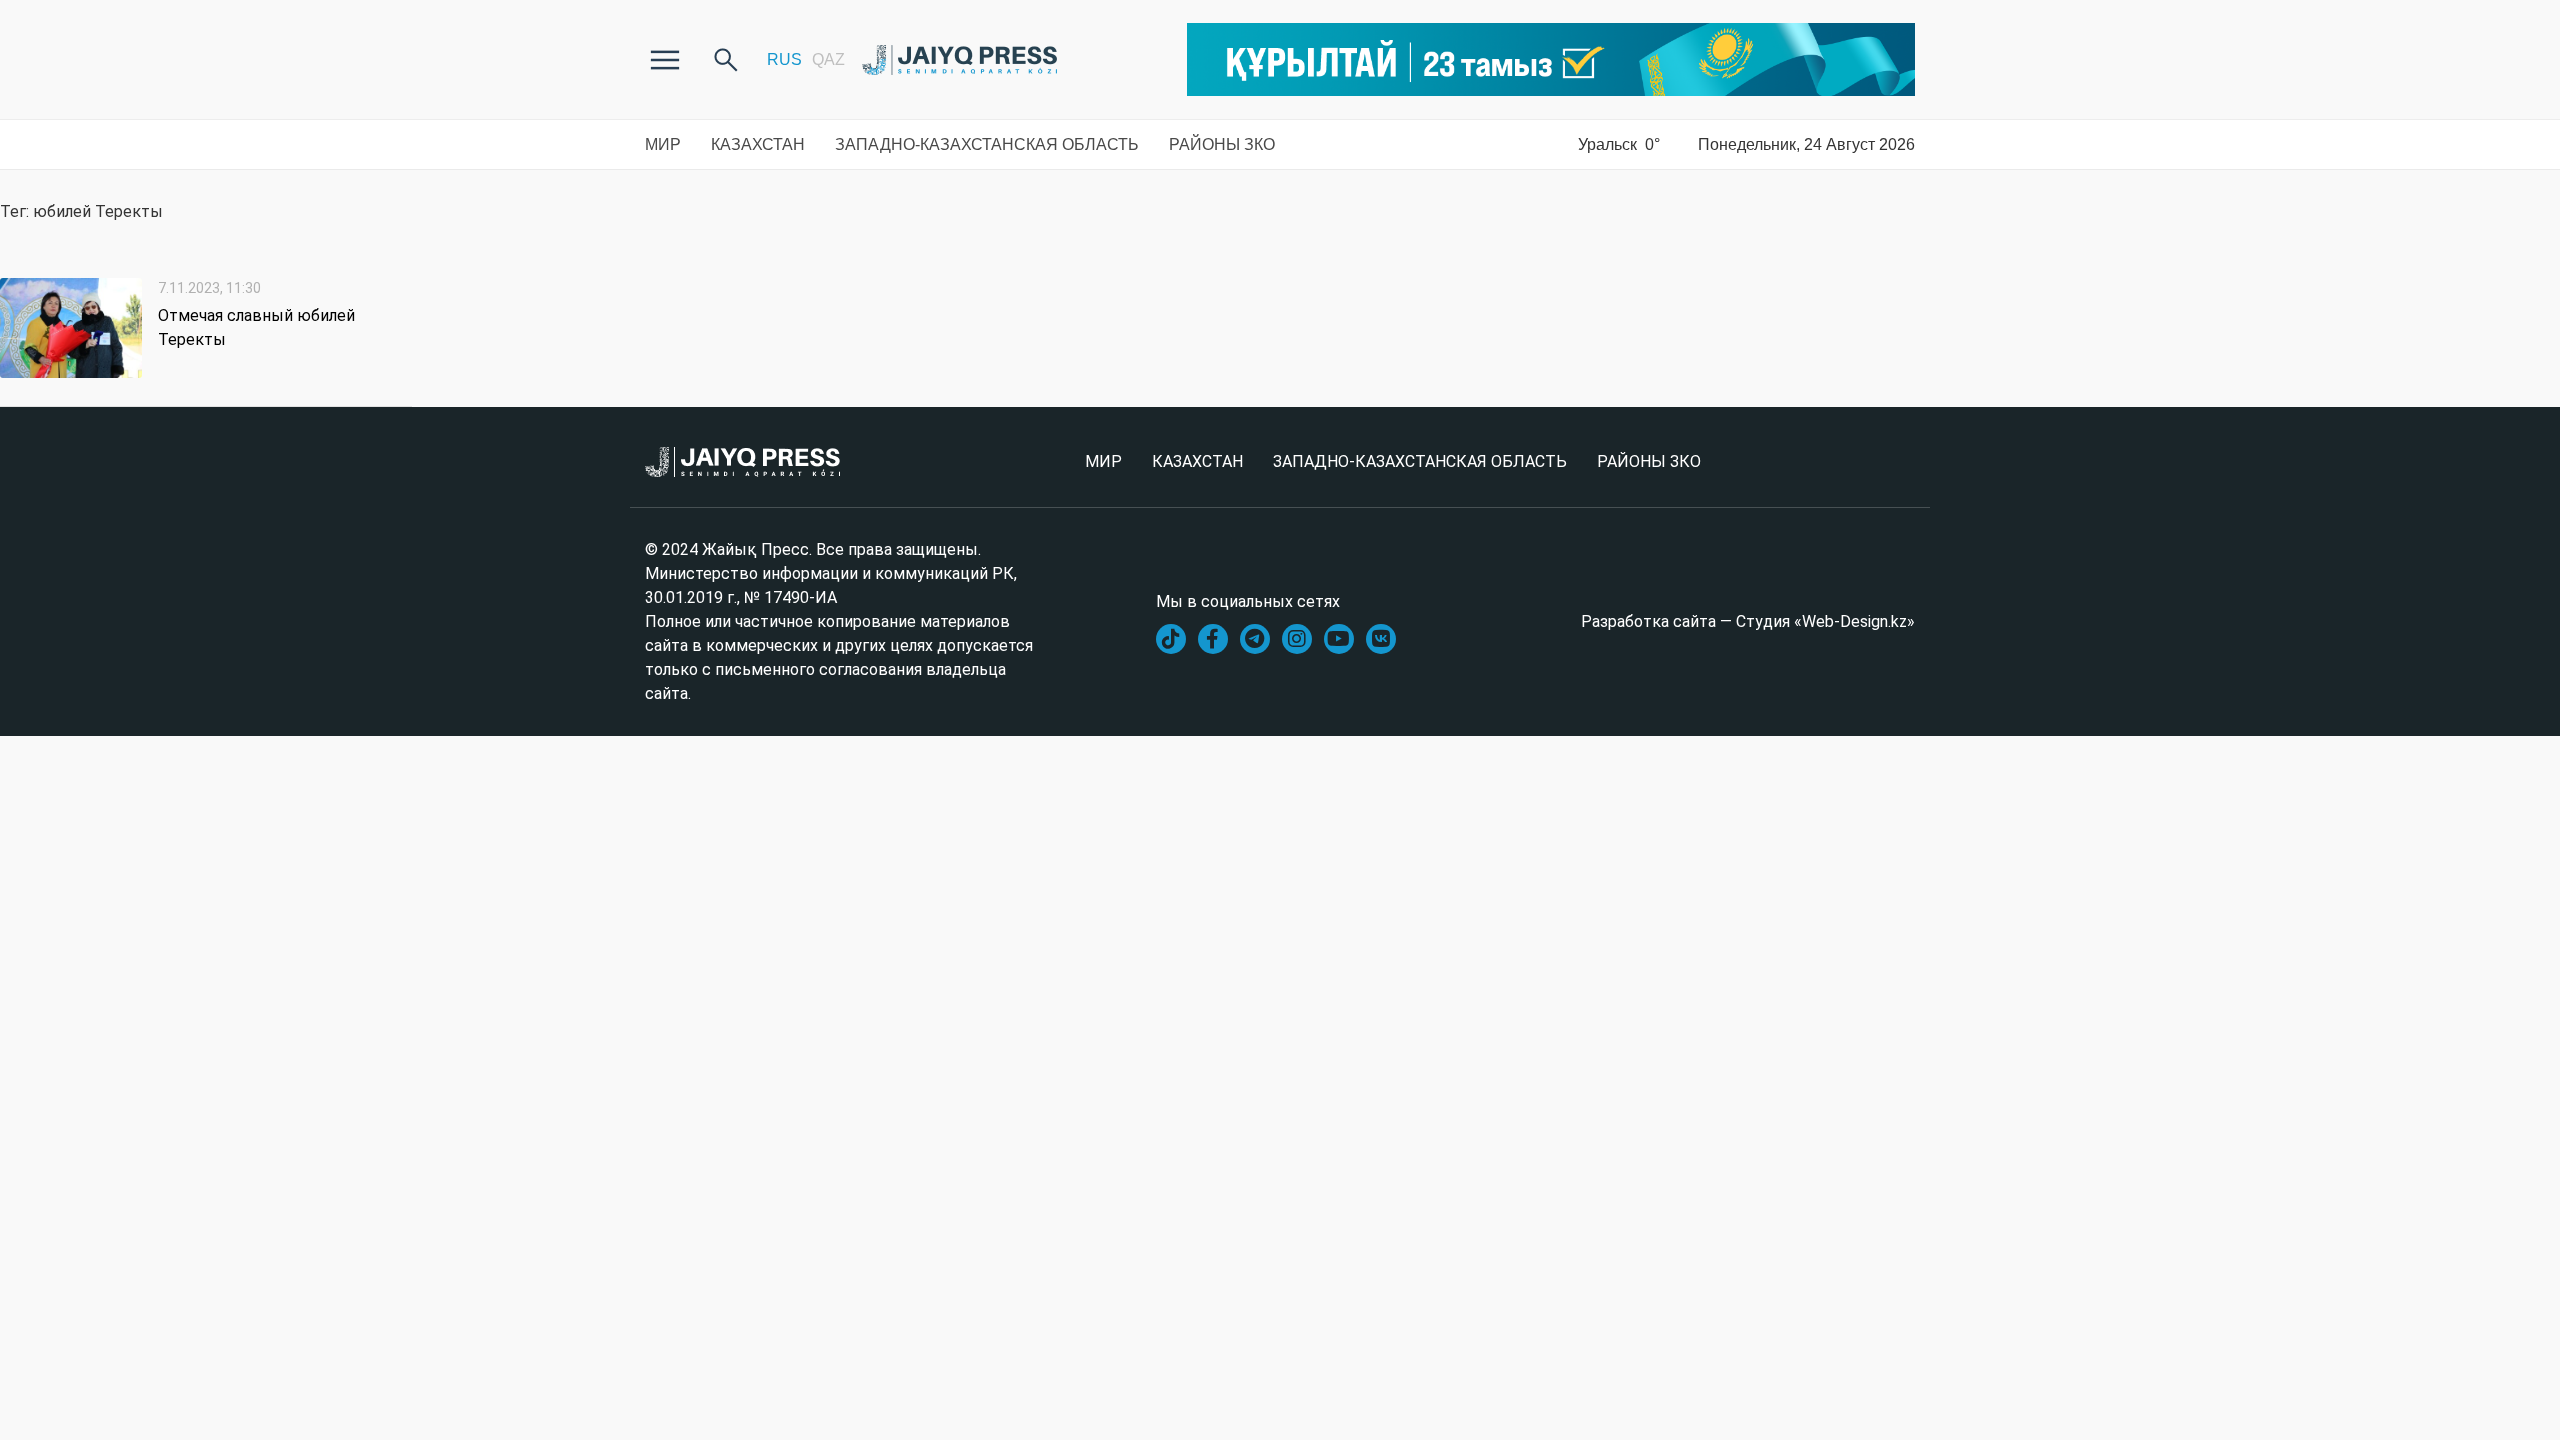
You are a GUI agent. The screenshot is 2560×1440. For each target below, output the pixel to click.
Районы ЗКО (1222, 144)
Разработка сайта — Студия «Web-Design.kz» (1748, 621)
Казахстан (758, 144)
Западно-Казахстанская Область (987, 144)
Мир (663, 144)
